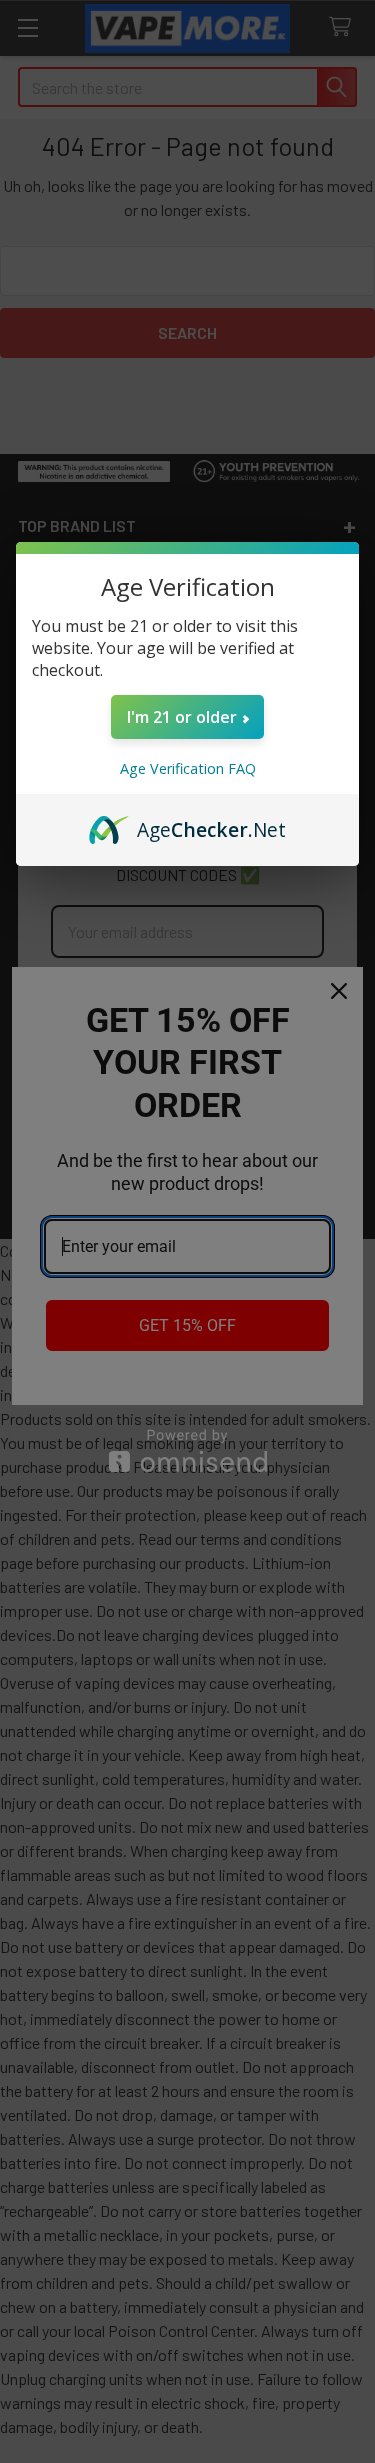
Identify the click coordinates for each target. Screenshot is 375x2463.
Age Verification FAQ (188, 768)
